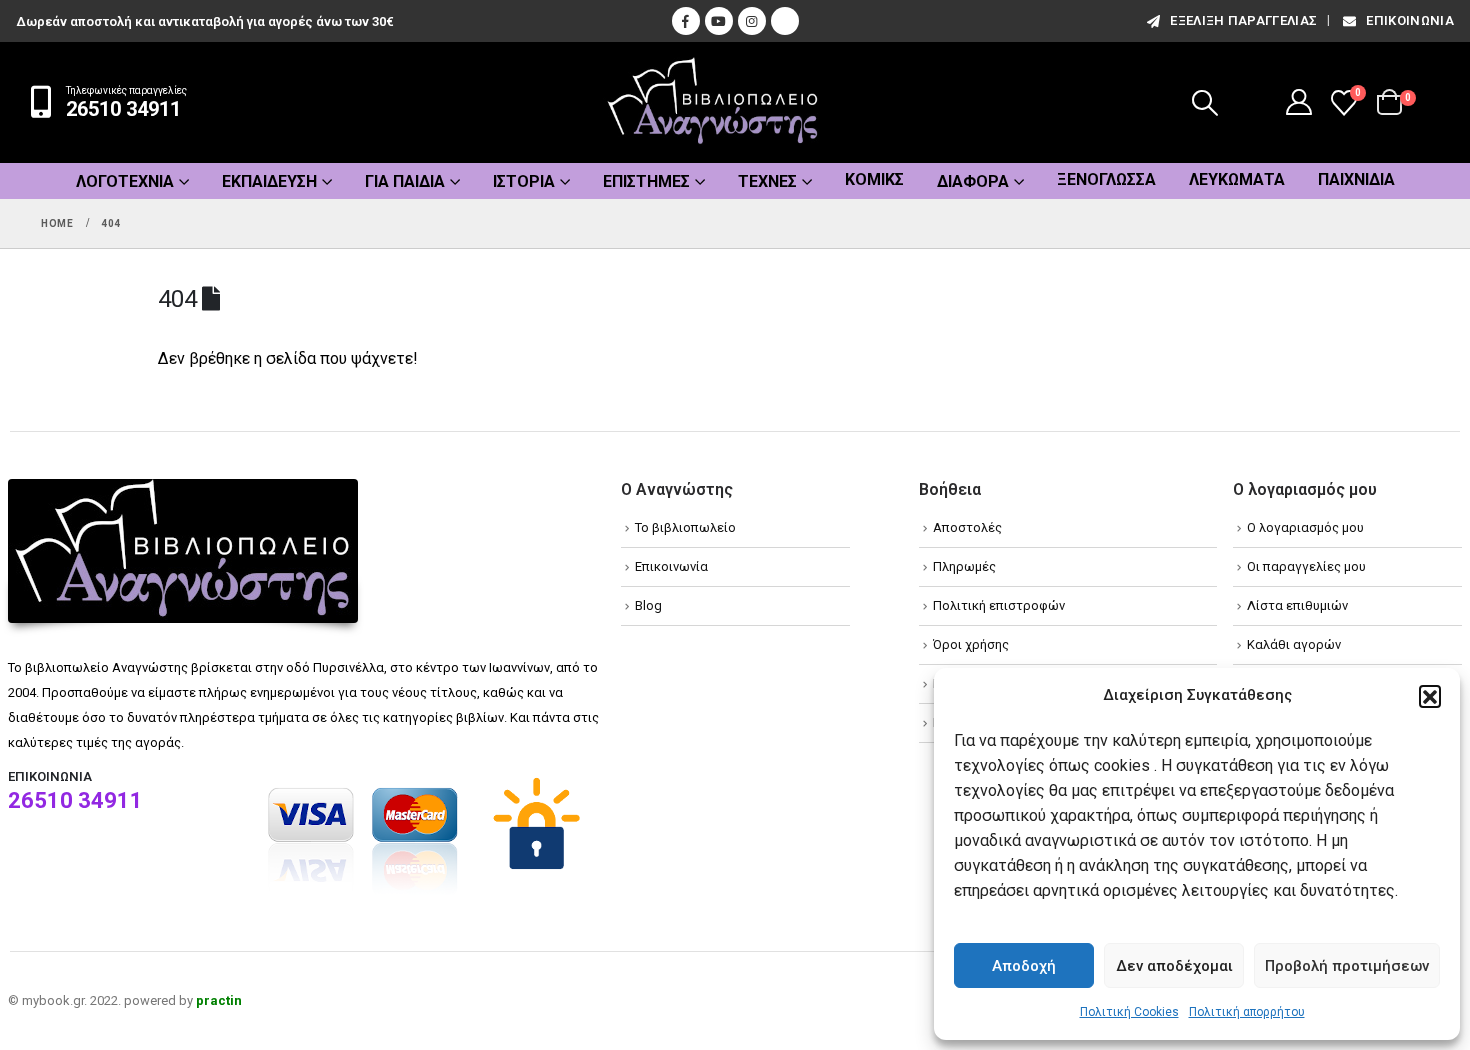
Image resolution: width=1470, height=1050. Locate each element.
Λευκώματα (1237, 179)
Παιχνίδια (1356, 179)
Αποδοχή (1024, 966)
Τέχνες (767, 181)
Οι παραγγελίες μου (1306, 566)
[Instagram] (752, 21)
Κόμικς (874, 179)
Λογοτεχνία (125, 181)
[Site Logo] (713, 102)
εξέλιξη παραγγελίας (1243, 20)
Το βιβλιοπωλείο (685, 527)
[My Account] (1299, 102)
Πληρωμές (964, 566)
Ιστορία (524, 181)
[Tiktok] (785, 21)
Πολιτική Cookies (1129, 1012)
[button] (1430, 696)
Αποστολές (967, 527)
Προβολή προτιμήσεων (1347, 966)
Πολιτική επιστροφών (999, 605)
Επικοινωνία (1410, 20)
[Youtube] (719, 21)
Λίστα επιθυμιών (1297, 605)
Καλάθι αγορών (1294, 644)
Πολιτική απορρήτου (1247, 1012)
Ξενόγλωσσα (1106, 179)
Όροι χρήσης (971, 644)
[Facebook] (686, 21)
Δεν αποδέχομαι (1174, 966)
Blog (648, 605)
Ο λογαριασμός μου (1305, 527)
